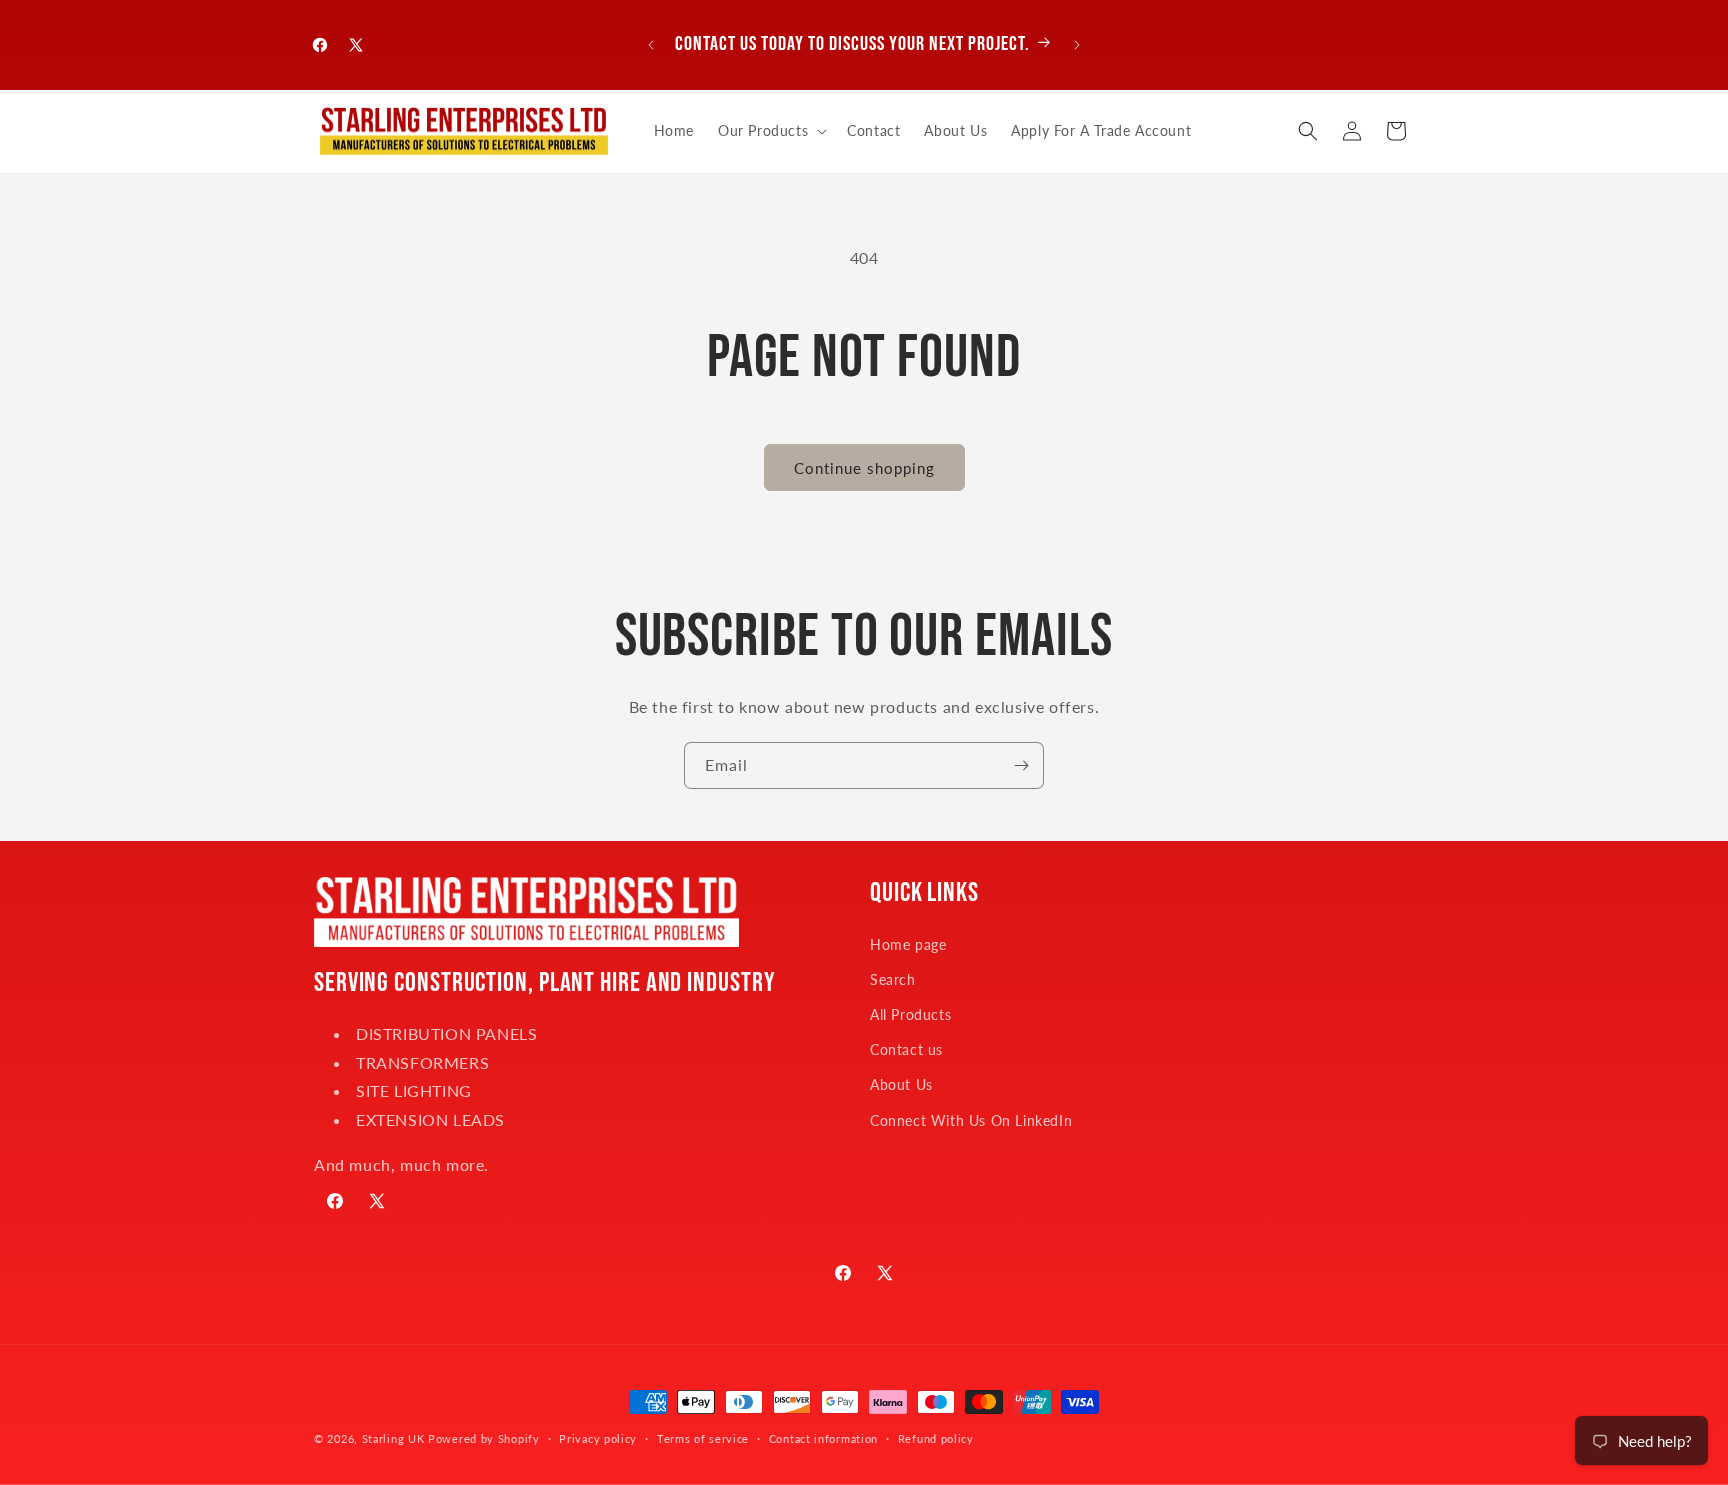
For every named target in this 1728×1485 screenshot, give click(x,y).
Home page (908, 944)
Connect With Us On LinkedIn (971, 1120)
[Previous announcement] (651, 45)
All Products (910, 1014)
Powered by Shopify (484, 1438)
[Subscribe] (1021, 765)
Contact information (823, 1438)
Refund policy (936, 1438)
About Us (901, 1084)
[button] (770, 131)
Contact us (906, 1049)
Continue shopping (864, 468)
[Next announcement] (1077, 45)
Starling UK (393, 1438)
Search (893, 979)
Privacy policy (598, 1438)
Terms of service (703, 1438)
